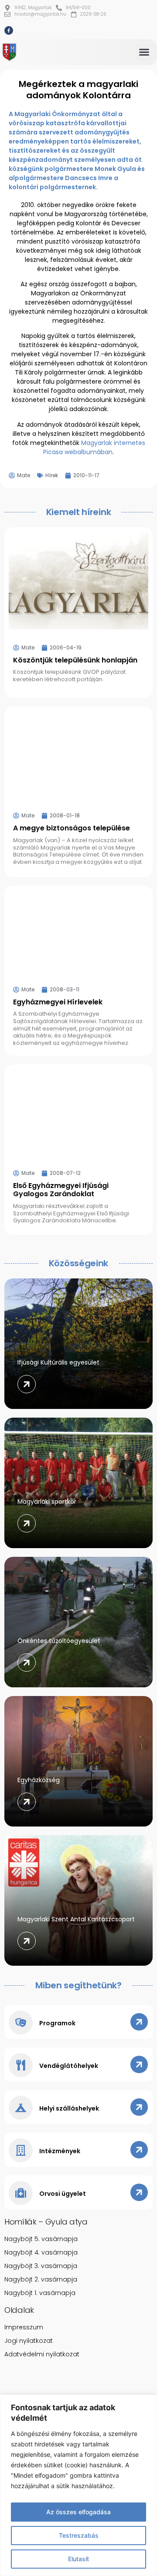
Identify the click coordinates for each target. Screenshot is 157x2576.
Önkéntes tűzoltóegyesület (59, 1641)
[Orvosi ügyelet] (21, 2193)
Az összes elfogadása (78, 2512)
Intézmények (60, 2151)
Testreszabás (79, 2535)
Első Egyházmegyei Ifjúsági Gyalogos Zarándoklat (61, 1190)
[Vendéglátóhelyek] (21, 2065)
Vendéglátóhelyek (69, 2066)
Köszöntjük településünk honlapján (75, 660)
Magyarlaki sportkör (47, 1502)
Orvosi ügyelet (63, 2194)
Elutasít (78, 2559)
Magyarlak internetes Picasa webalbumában (94, 447)
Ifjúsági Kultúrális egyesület (58, 1362)
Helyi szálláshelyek (69, 2108)
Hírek (52, 475)
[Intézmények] (21, 2150)
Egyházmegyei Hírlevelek (58, 1002)
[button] (144, 52)
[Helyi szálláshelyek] (21, 2108)
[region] (78, 2485)
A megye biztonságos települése (72, 828)
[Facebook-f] (9, 30)
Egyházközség (39, 1780)
